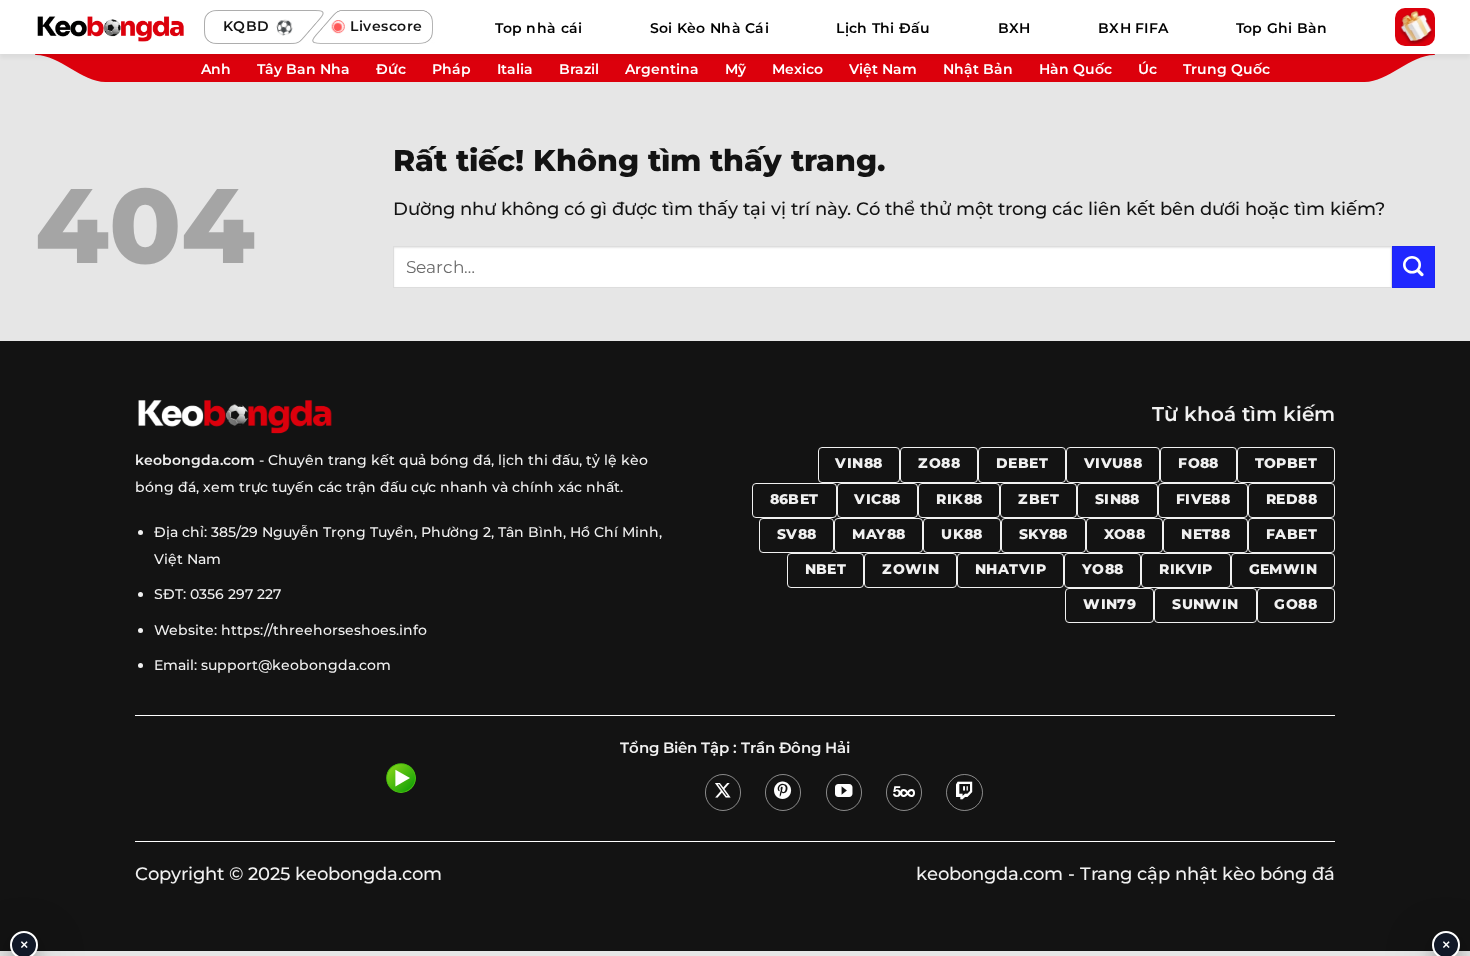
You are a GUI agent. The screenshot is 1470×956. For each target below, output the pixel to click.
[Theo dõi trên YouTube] (844, 792)
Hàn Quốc (1075, 69)
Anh (216, 69)
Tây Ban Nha (303, 69)
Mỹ (735, 69)
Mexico (797, 69)
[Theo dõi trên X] (723, 792)
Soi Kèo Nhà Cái (709, 28)
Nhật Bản (978, 69)
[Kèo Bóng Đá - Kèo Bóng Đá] (110, 27)
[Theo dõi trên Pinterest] (783, 792)
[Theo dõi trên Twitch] (964, 792)
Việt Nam (883, 69)
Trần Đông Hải (795, 748)
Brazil (579, 69)
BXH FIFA (1133, 28)
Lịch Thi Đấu (883, 28)
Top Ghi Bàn (1282, 28)
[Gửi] (1413, 267)
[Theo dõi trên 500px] (904, 792)
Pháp (451, 69)
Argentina (662, 69)
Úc (1147, 69)
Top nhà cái (538, 28)
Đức (391, 69)
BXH (1014, 28)
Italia (515, 69)
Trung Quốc (1226, 69)
